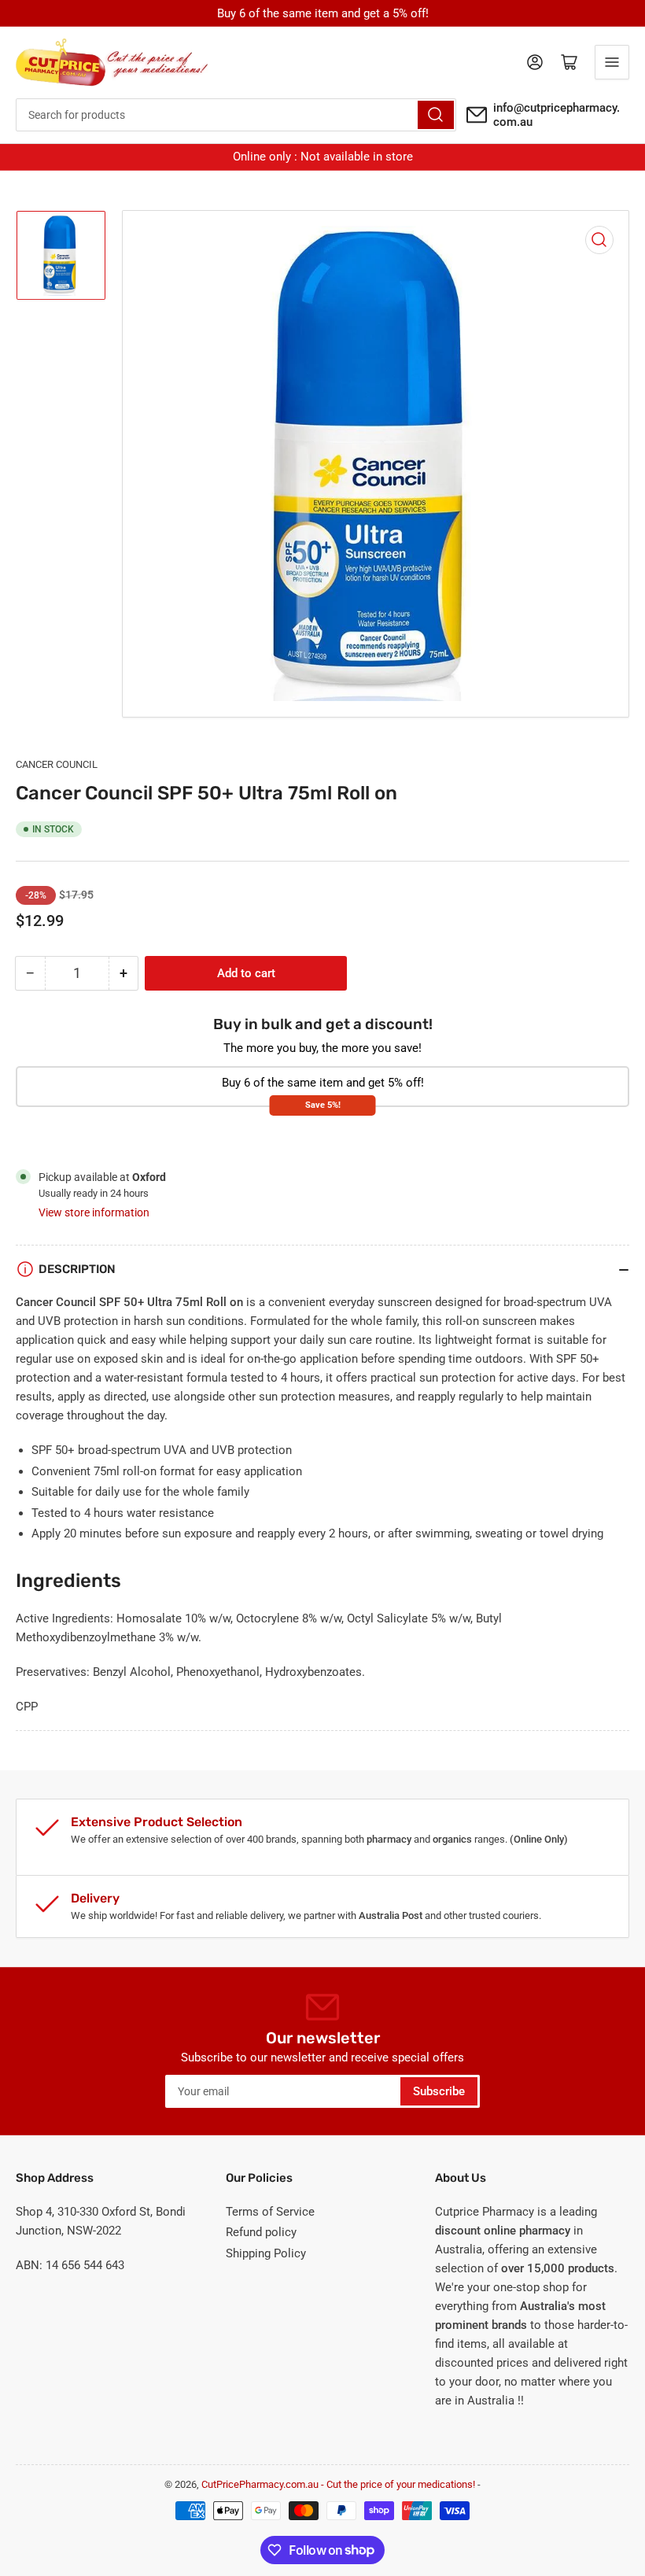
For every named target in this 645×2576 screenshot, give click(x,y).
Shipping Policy (266, 2253)
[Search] (436, 115)
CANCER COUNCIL (57, 764)
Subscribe (439, 2091)
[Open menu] (612, 62)
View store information (94, 1212)
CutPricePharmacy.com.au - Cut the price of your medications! (338, 2484)
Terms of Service (270, 2212)
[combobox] (236, 115)
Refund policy (261, 2232)
